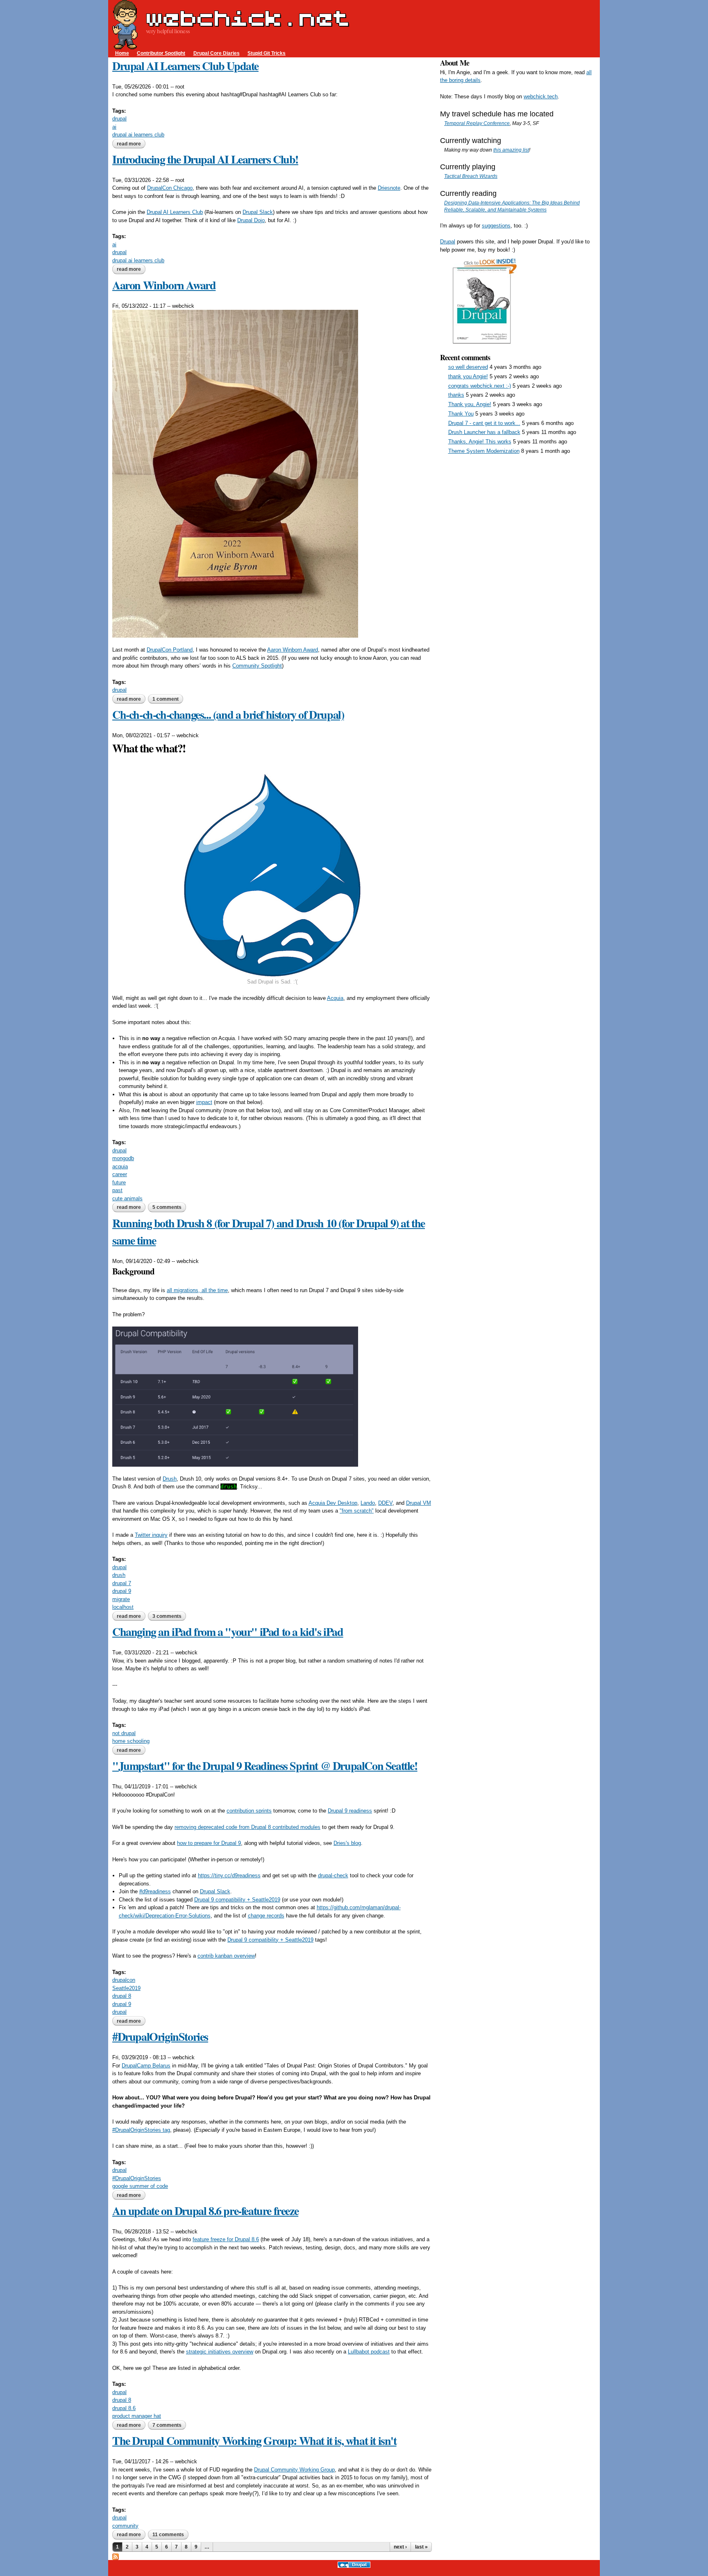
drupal (119, 119)
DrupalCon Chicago (170, 188)
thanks (456, 395)
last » (421, 2547)
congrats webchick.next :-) (480, 386)
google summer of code (140, 2186)
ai (114, 127)
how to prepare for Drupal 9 (209, 1843)
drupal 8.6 (124, 2408)
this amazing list (511, 150)
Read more (131, 144)
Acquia (335, 998)
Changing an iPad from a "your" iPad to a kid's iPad (228, 1632)
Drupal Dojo (251, 220)
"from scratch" (357, 1511)
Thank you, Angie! (470, 404)
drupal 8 (122, 1996)
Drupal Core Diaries (217, 53)
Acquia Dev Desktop (333, 1503)
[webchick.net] (125, 45)
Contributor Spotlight (161, 53)
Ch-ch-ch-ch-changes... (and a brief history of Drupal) (228, 714)
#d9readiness (155, 1891)
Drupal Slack (258, 212)
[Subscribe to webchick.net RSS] (116, 2556)
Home (122, 53)
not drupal (124, 1733)
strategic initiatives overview (220, 2352)
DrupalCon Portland (170, 650)
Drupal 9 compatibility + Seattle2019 (237, 1900)
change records (266, 1916)
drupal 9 (122, 1591)
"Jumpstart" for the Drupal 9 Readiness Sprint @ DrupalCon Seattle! (265, 1766)
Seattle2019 (126, 1988)
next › (400, 2547)
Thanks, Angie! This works (480, 442)
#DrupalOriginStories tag (141, 2130)
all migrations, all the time (197, 1290)
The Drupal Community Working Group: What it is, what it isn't (254, 2441)
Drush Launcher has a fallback (484, 432)
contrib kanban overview (226, 1956)
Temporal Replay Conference (477, 123)
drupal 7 (122, 1583)
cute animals (127, 1198)
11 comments (168, 2535)
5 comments (167, 1207)
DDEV (385, 1503)
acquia (120, 1166)
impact (204, 1102)
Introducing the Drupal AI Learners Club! (205, 159)
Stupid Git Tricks (267, 53)
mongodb (123, 1158)
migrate (121, 1599)
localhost (123, 1607)
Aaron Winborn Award (164, 285)
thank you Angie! (468, 376)
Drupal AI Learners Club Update (185, 66)
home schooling (131, 1741)
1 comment (166, 699)
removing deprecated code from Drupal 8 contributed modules (247, 1827)
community (125, 2526)
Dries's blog (347, 1843)
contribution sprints (249, 1811)
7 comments (167, 2425)
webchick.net (247, 18)
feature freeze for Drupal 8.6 (226, 2239)
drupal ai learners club (138, 135)
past (117, 1190)
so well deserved (468, 367)
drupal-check (333, 1875)
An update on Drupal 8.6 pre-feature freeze (205, 2211)
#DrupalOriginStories (160, 2036)
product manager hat (137, 2416)
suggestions (496, 226)
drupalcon (124, 1980)
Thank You (461, 414)
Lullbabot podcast (369, 2352)
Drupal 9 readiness (350, 1811)
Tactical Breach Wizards (471, 176)
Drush (170, 1479)
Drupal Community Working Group (294, 2470)
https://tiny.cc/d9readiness (229, 1875)
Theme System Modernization (484, 451)
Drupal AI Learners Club (175, 212)
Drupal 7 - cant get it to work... (484, 423)
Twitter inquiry (151, 1535)
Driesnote (389, 188)
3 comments (167, 1616)
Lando (368, 1503)
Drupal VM (419, 1503)
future (119, 1182)
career (120, 1174)
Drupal (448, 242)
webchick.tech (541, 97)
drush (119, 1575)
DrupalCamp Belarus (146, 2066)
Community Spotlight (257, 666)
